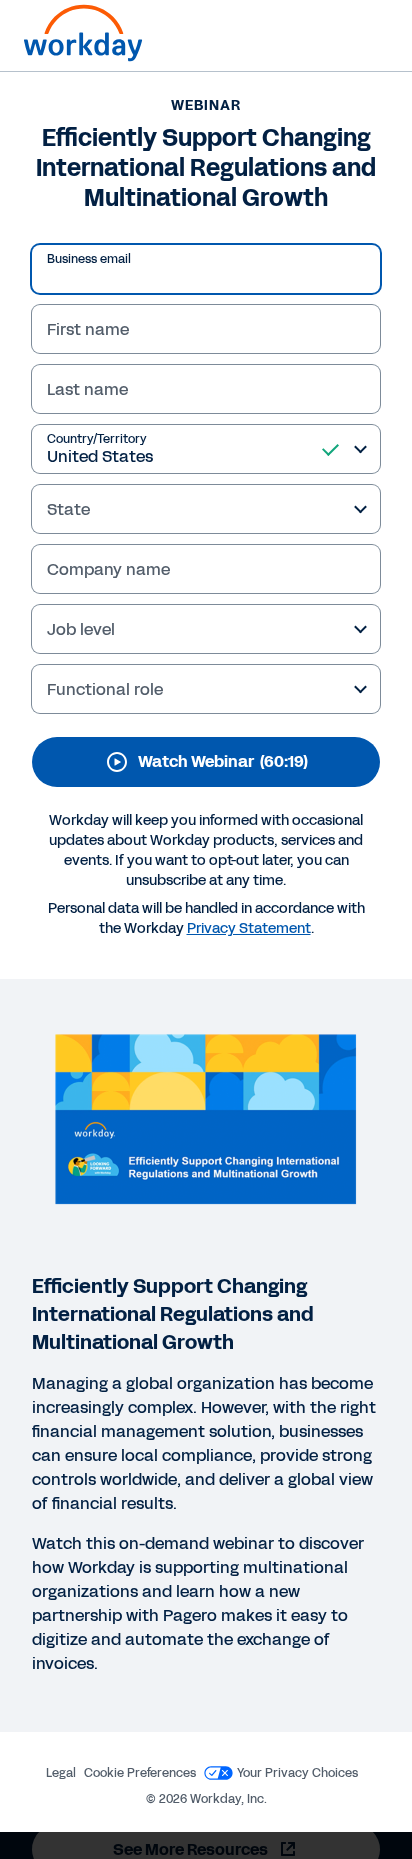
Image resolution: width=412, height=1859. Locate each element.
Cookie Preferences (140, 1773)
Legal (61, 1773)
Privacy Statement (249, 928)
